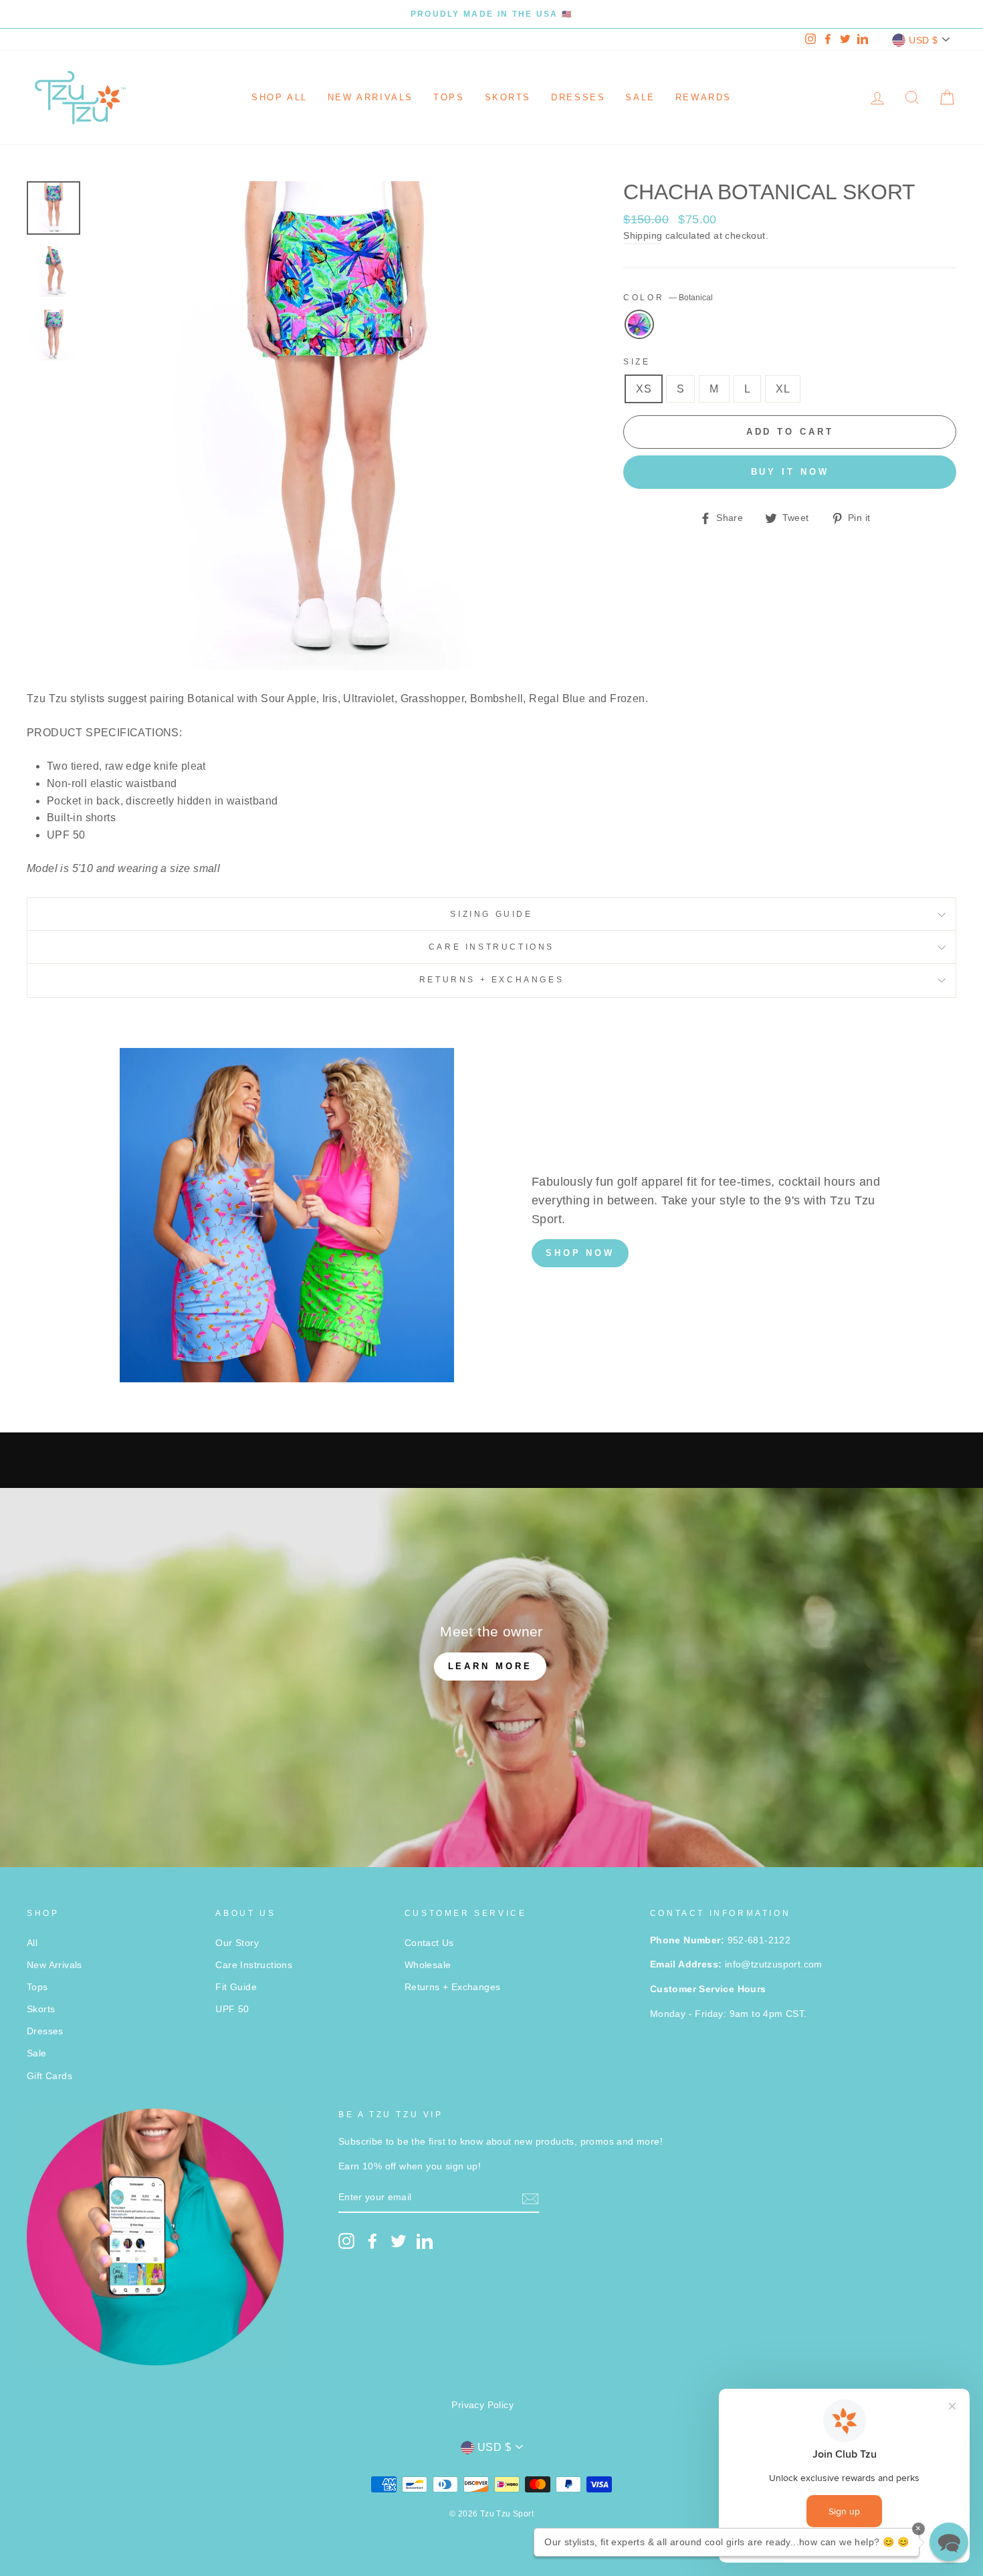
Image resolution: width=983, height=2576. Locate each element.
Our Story (237, 1943)
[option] (491, 14)
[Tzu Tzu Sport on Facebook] (372, 2241)
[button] (949, 2542)
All (32, 1943)
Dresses (578, 97)
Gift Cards (49, 2076)
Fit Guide (236, 1987)
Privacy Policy (482, 2405)
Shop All (280, 97)
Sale (640, 97)
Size (637, 362)
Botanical (639, 324)
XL (783, 389)
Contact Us (429, 1943)
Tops (449, 97)
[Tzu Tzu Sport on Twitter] (399, 2241)
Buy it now (790, 472)
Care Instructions (491, 947)
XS (644, 389)
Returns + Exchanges (491, 980)
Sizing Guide (491, 914)
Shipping (643, 236)
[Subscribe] (530, 2198)
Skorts (508, 97)
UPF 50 (232, 2009)
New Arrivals (370, 97)
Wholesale (428, 1965)
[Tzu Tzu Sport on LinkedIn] (425, 2241)
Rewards (703, 97)
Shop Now (580, 1253)
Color (668, 298)
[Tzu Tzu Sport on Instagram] (346, 2241)
